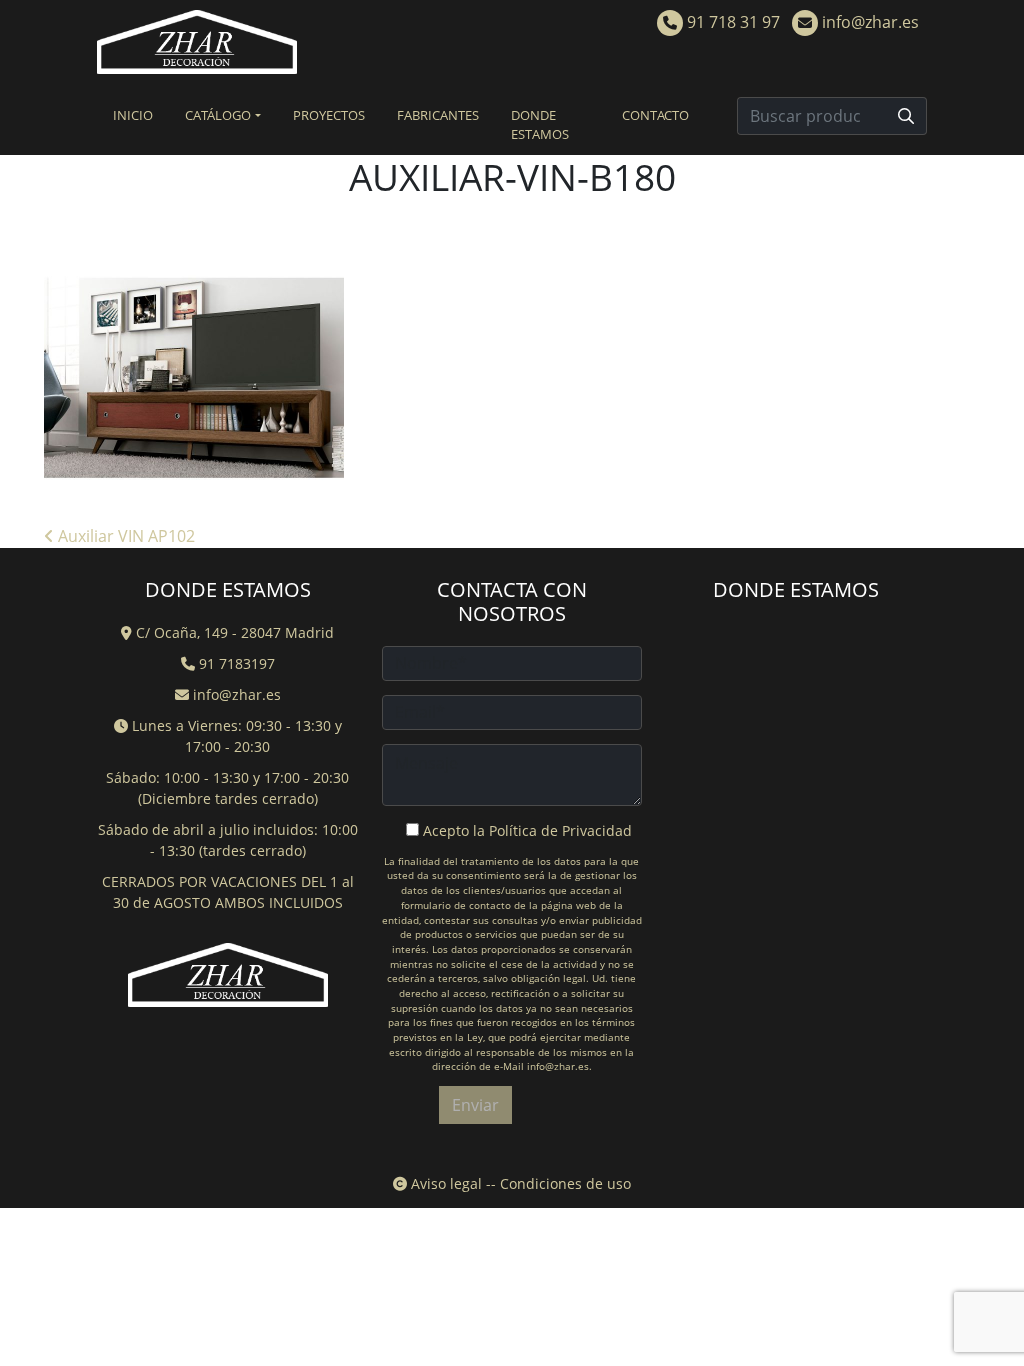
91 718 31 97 (731, 22)
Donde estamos (540, 125)
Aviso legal (444, 1183)
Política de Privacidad (560, 830)
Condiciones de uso (565, 1183)
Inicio (133, 115)
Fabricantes (438, 115)
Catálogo (218, 115)
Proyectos (329, 115)
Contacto (655, 115)
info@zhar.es (868, 22)
